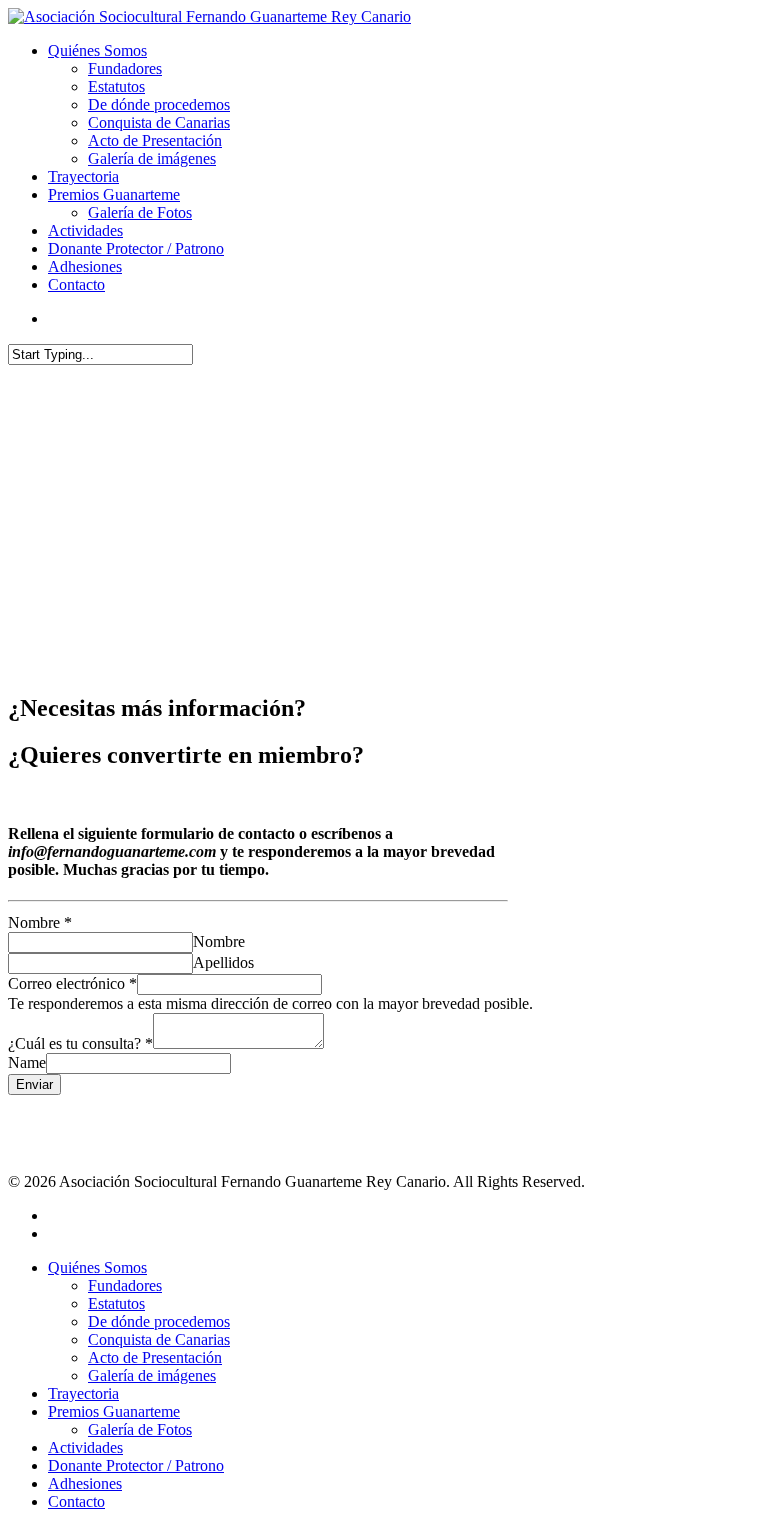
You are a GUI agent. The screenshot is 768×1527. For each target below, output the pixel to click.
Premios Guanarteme (114, 194)
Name (27, 1062)
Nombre (40, 922)
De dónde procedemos (159, 104)
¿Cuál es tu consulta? (80, 1043)
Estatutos (116, 86)
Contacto (76, 284)
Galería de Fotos (140, 212)
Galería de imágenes (152, 158)
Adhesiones (85, 266)
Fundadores (125, 68)
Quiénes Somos (97, 50)
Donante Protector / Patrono (136, 248)
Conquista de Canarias (159, 122)
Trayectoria (83, 176)
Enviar (34, 1084)
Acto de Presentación (155, 140)
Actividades (85, 230)
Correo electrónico (72, 983)
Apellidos (223, 962)
